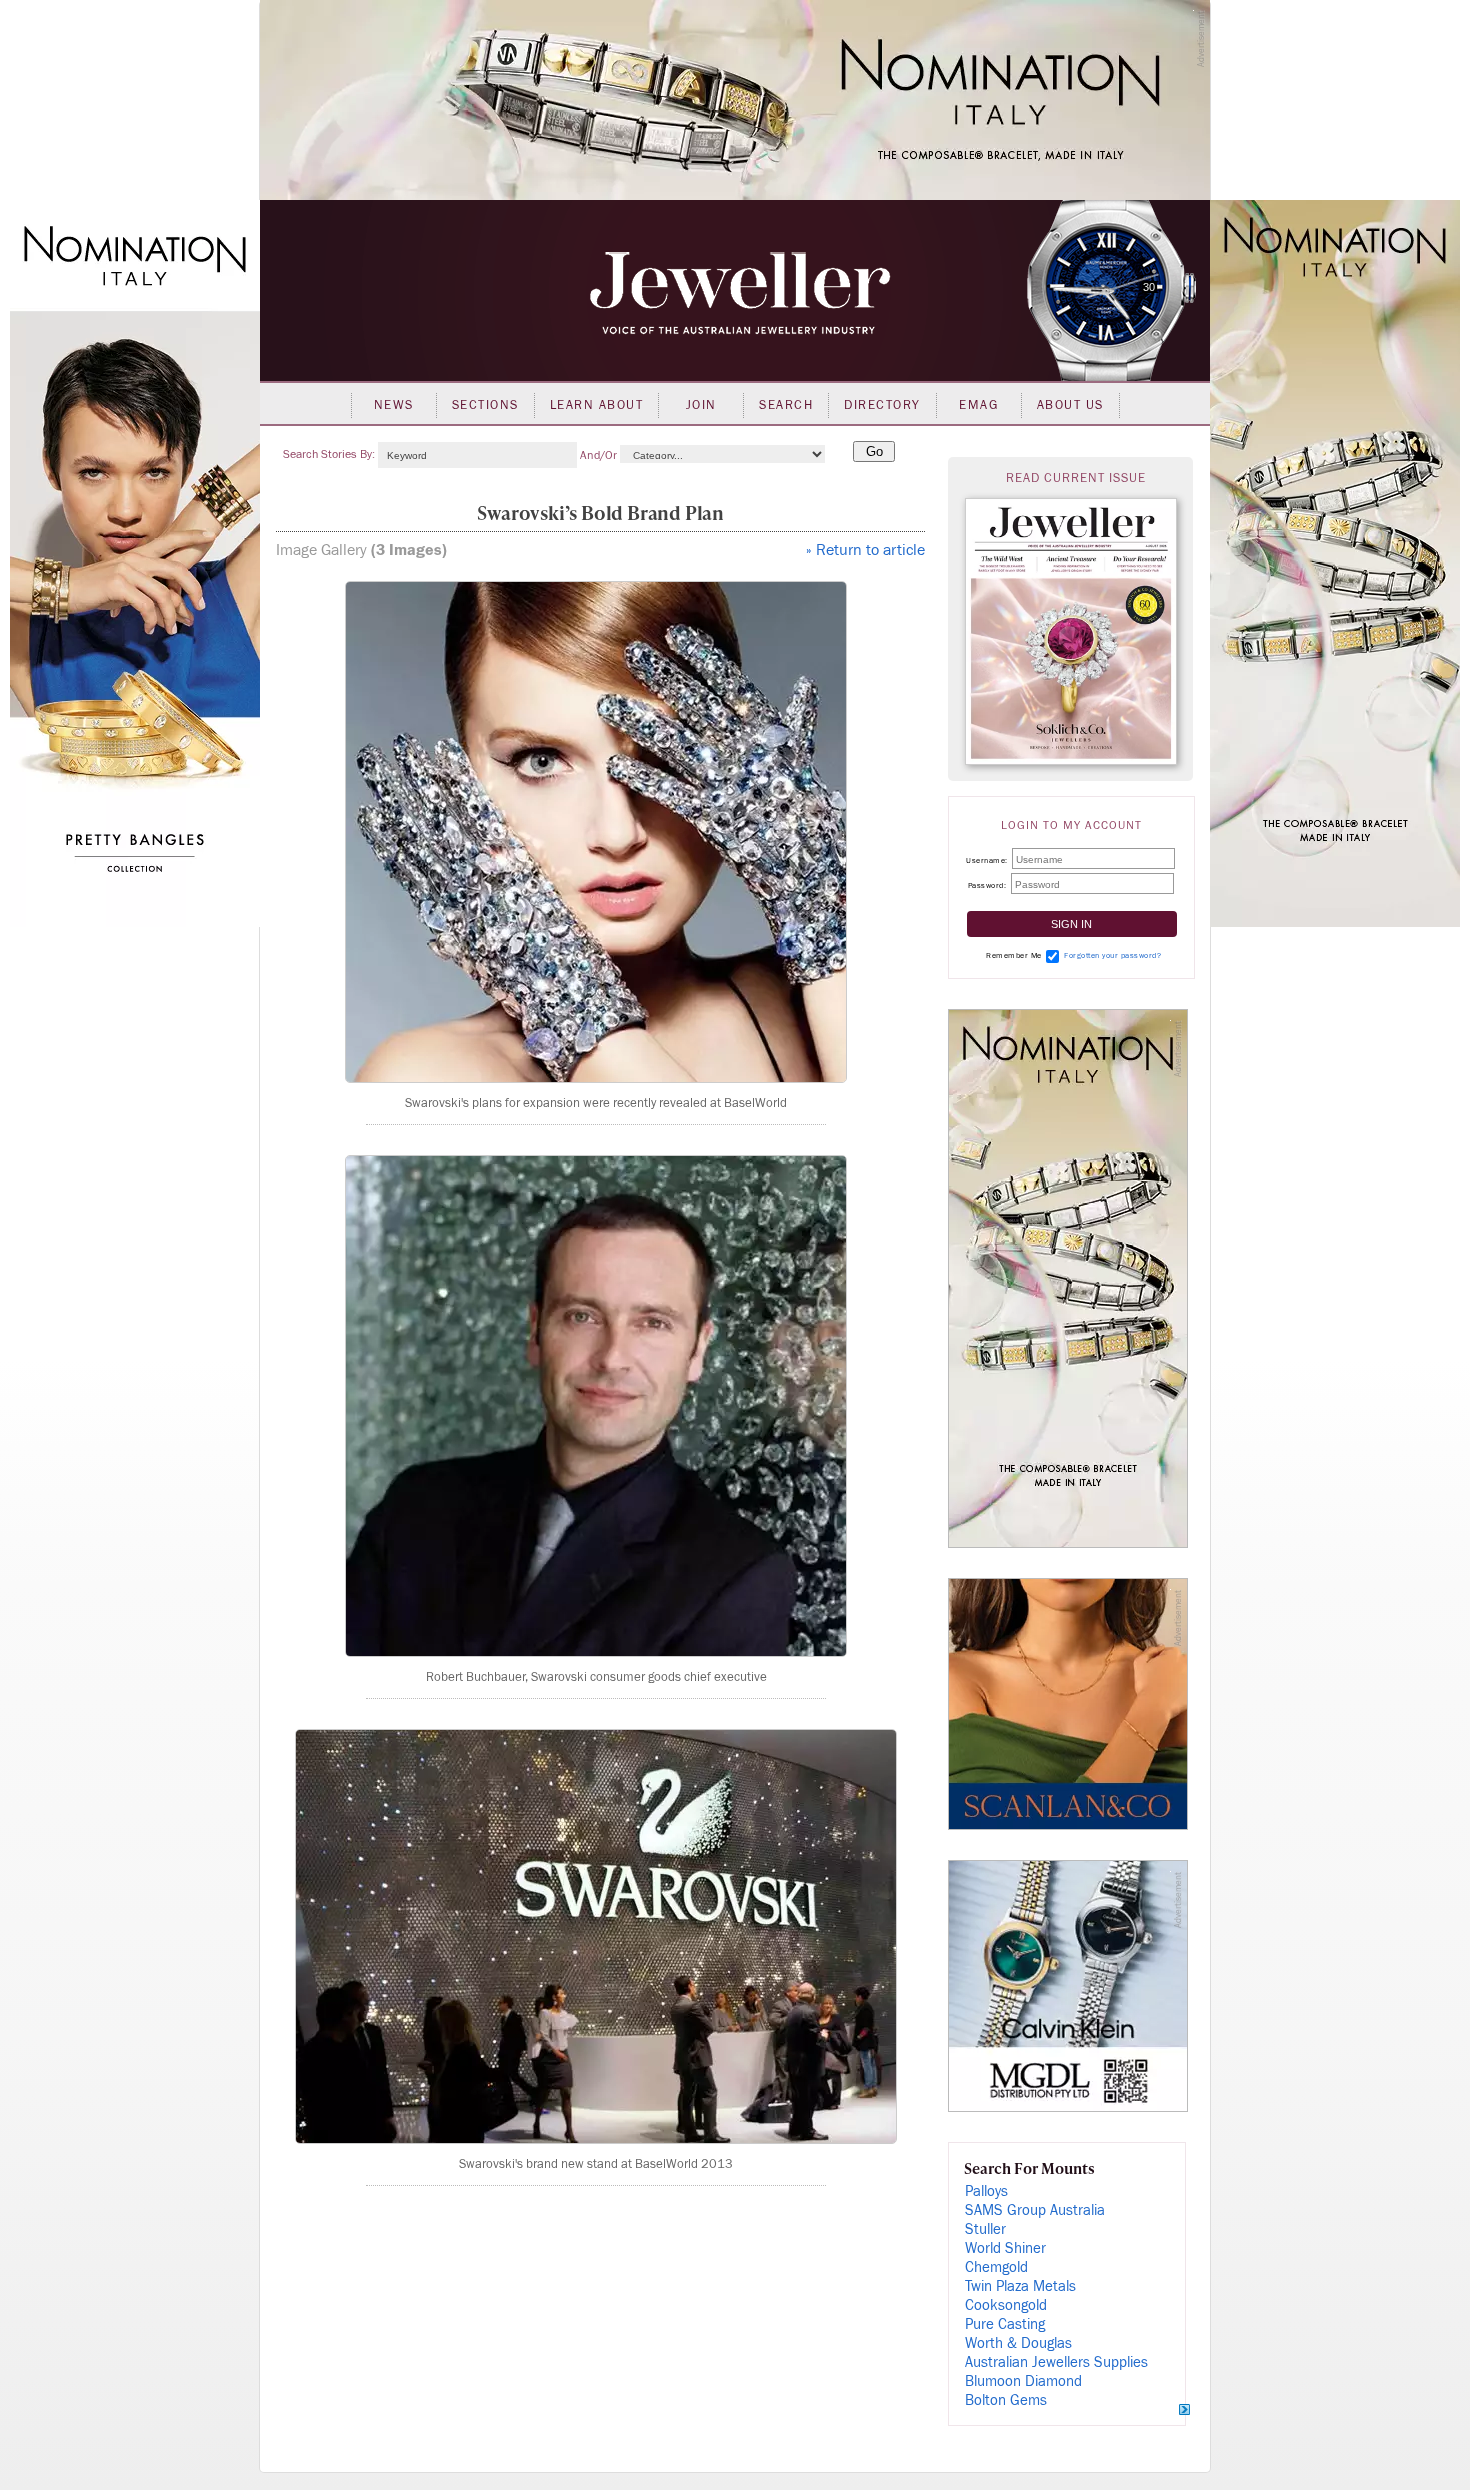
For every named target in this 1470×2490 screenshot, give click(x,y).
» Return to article (865, 550)
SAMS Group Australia (1035, 2210)
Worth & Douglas (1018, 2343)
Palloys (986, 2191)
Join (701, 405)
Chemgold (996, 2267)
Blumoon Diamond (1023, 2381)
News (394, 405)
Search (786, 405)
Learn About (597, 405)
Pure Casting (1005, 2324)
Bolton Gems (1006, 2400)
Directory (882, 405)
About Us (1070, 405)
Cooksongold (1006, 2305)
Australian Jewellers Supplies (1056, 2362)
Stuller (985, 2229)
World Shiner (1005, 2248)
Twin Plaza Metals (1020, 2286)
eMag (978, 405)
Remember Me (1014, 955)
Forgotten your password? (1112, 955)
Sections (485, 405)
